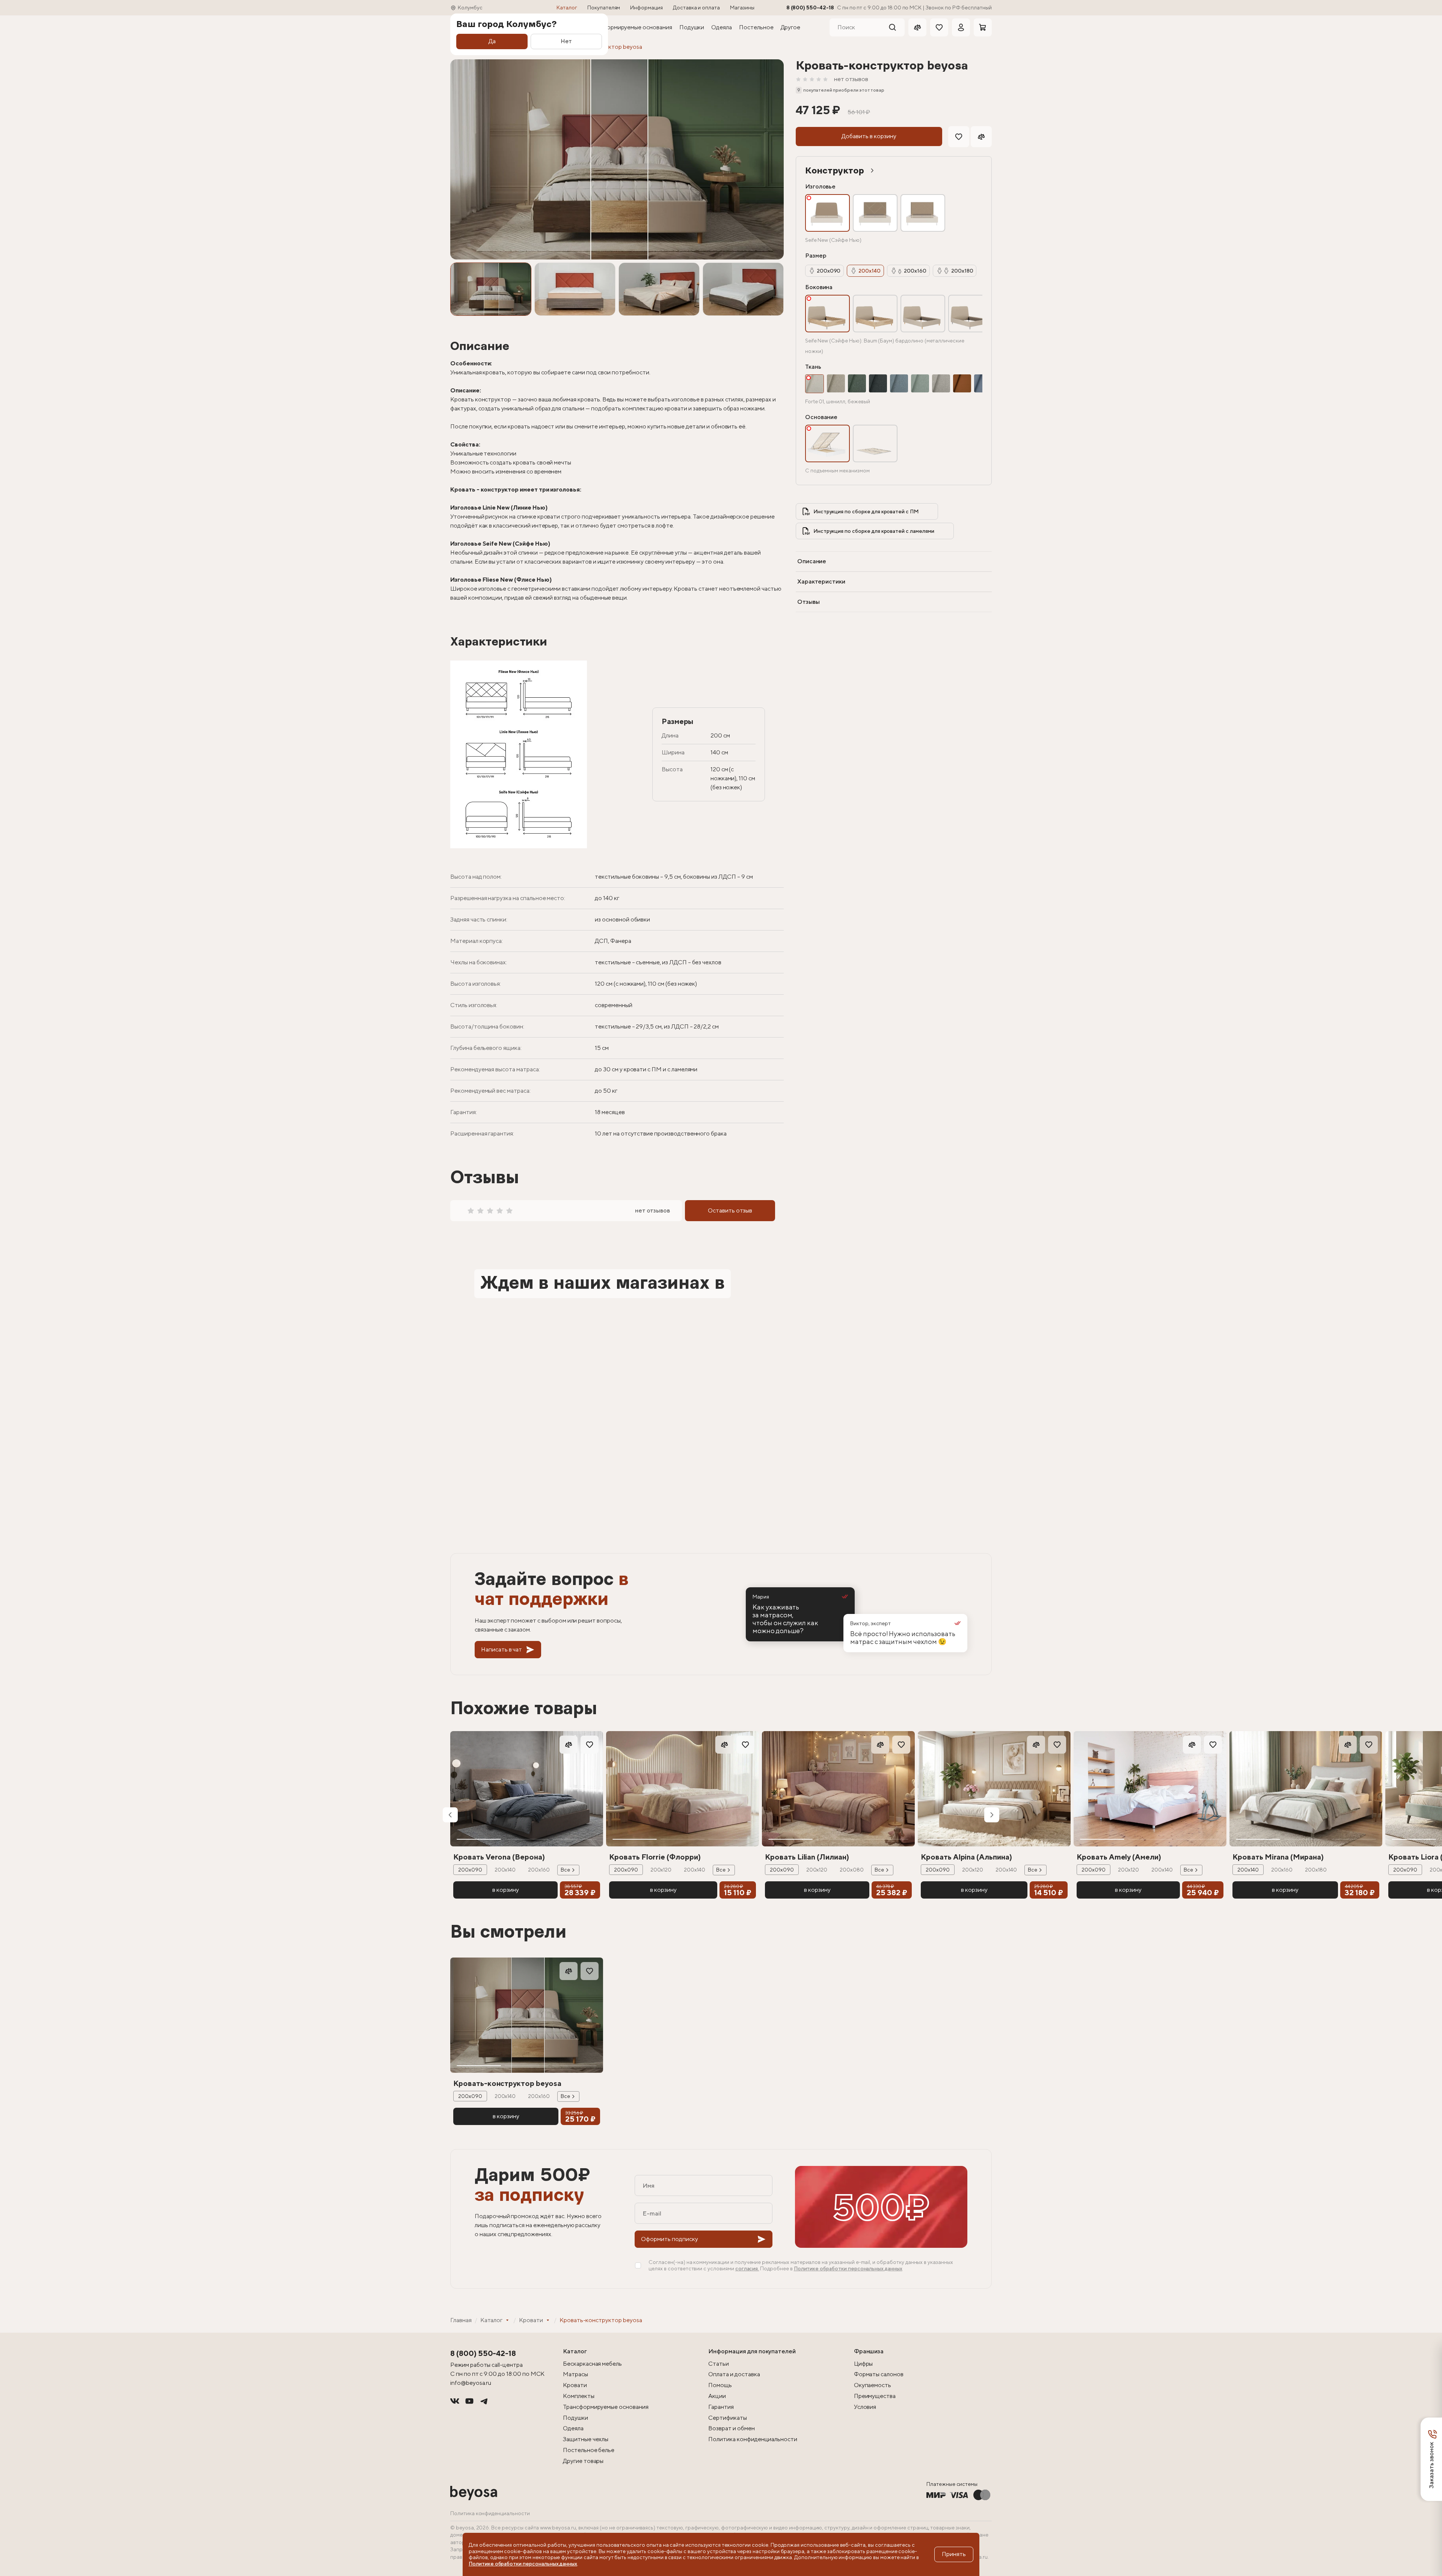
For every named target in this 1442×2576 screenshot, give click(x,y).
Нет (566, 41)
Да (492, 41)
